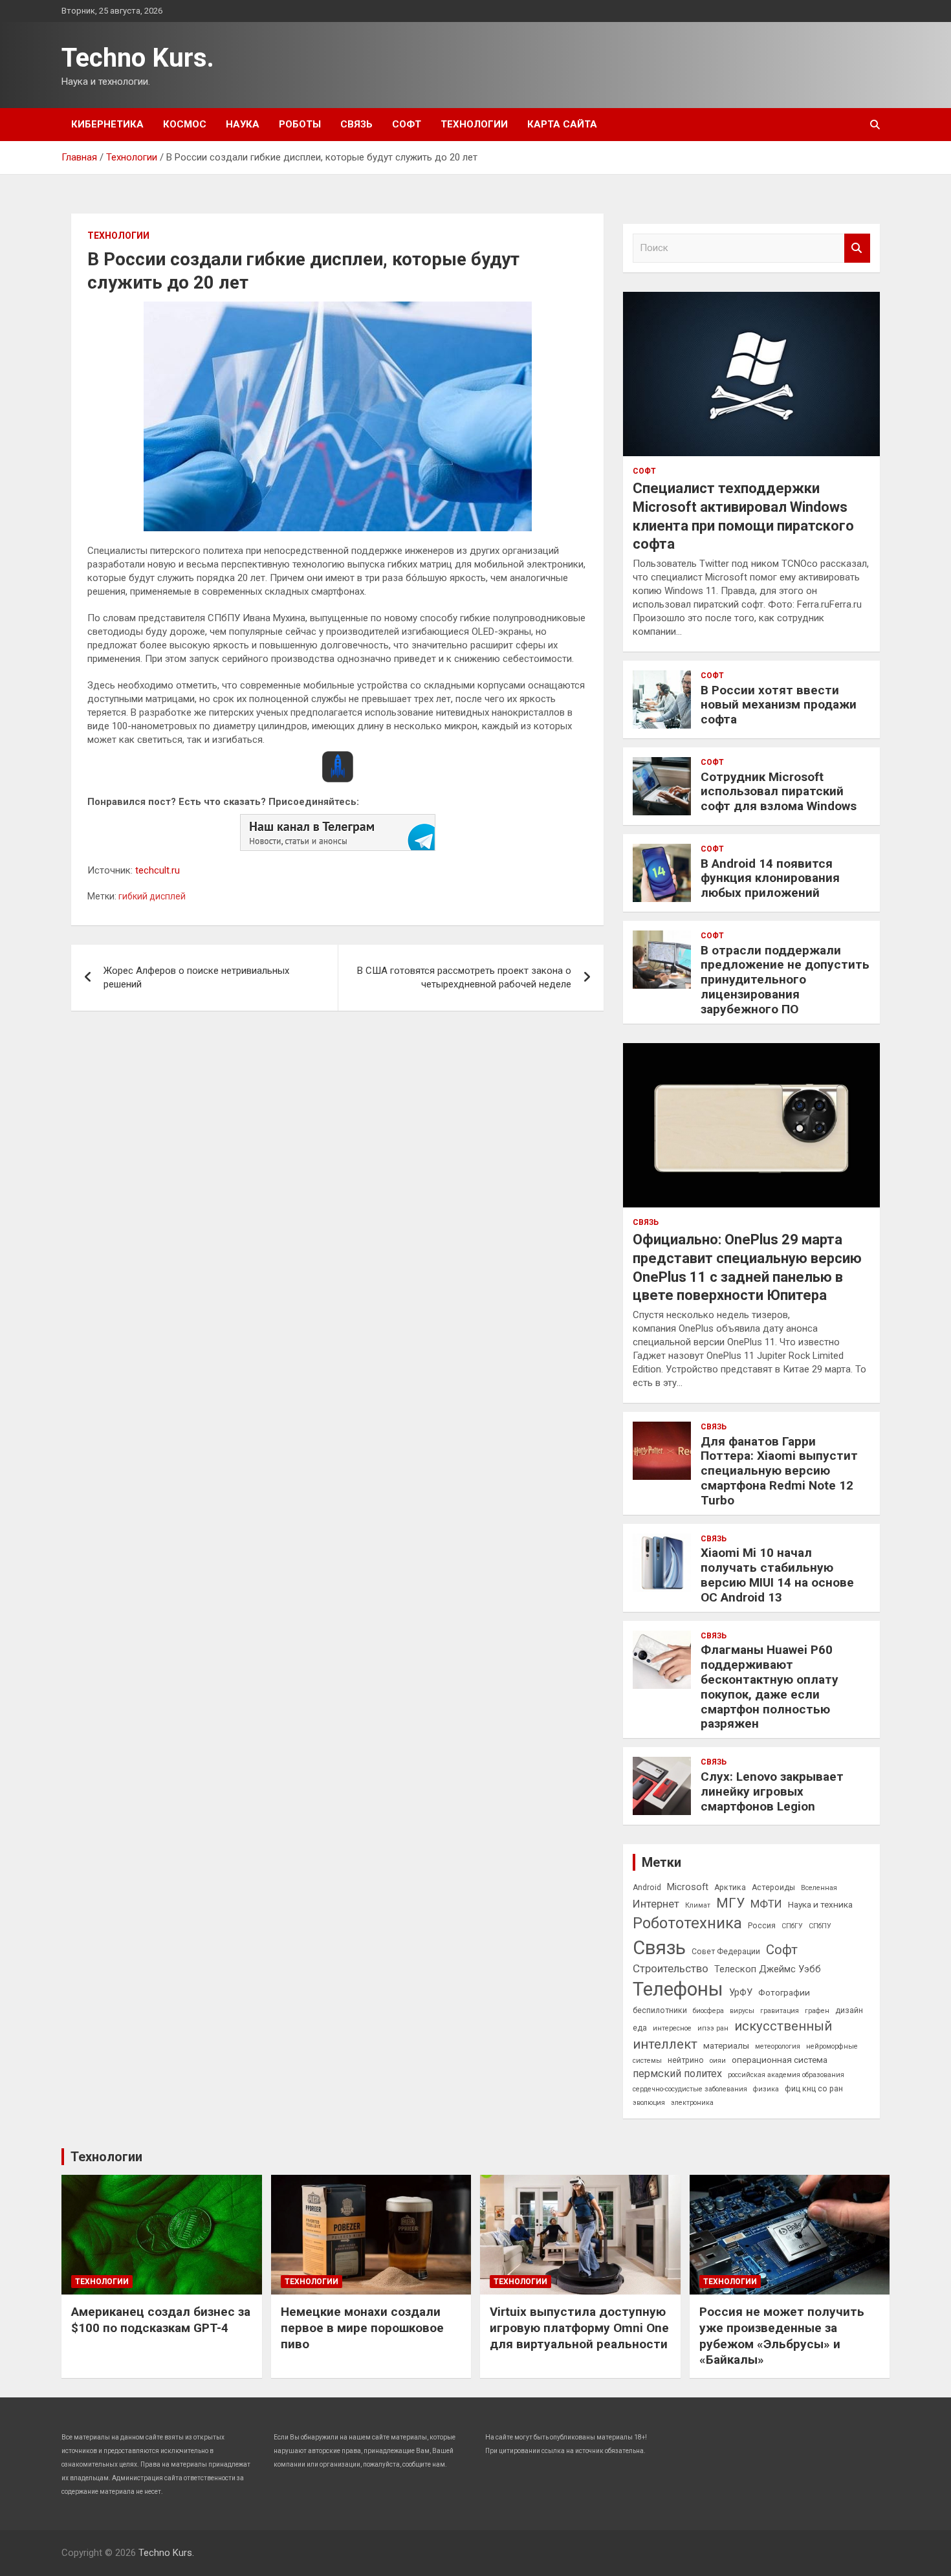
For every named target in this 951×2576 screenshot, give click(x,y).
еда (640, 2028)
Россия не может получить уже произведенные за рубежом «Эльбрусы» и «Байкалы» (782, 2336)
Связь (356, 124)
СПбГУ (792, 1926)
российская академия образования (786, 2075)
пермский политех (677, 2074)
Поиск (857, 248)
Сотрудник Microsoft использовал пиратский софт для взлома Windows (779, 792)
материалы (726, 2045)
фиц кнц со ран (814, 2089)
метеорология (778, 2046)
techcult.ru (158, 870)
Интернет (656, 1904)
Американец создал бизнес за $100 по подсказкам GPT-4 (161, 2320)
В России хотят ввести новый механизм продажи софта (779, 705)
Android (647, 1888)
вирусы (742, 2011)
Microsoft (688, 1887)
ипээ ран (713, 2028)
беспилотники (660, 2010)
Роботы (300, 124)
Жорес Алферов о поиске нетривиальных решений (196, 977)
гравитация (780, 2011)
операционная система (780, 2060)
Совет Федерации (726, 1952)
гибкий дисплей (152, 896)
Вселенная (819, 1888)
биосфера (708, 2011)
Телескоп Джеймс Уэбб (768, 1969)
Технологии (474, 124)
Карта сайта (562, 124)
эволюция (649, 2103)
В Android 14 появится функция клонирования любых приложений (770, 878)
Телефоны (678, 1989)
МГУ (730, 1903)
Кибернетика (107, 124)
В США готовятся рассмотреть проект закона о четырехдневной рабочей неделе (464, 977)
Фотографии (784, 1992)
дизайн (849, 2010)
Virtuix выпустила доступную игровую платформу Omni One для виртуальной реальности (579, 2328)
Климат (698, 1905)
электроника (692, 2103)
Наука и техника (820, 1904)
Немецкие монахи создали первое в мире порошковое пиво (362, 2328)
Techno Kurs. (138, 58)
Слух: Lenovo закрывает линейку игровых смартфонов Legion (772, 1791)
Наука (243, 124)
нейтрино (686, 2060)
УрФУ (741, 1992)
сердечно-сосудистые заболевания (690, 2089)
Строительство (671, 1968)
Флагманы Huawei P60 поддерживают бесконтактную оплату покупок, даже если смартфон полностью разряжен (770, 1687)
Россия (762, 1926)
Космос (185, 124)
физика (766, 2089)
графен (817, 2011)
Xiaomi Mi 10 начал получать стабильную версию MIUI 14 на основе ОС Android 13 (777, 1575)
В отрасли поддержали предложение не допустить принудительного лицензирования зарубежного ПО (785, 980)
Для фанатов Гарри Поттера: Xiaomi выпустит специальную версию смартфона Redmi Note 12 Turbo (779, 1471)
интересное (672, 2028)
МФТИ (766, 1904)
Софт (407, 124)
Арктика (730, 1888)
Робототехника (687, 1923)
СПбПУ (820, 1926)
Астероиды (773, 1888)
